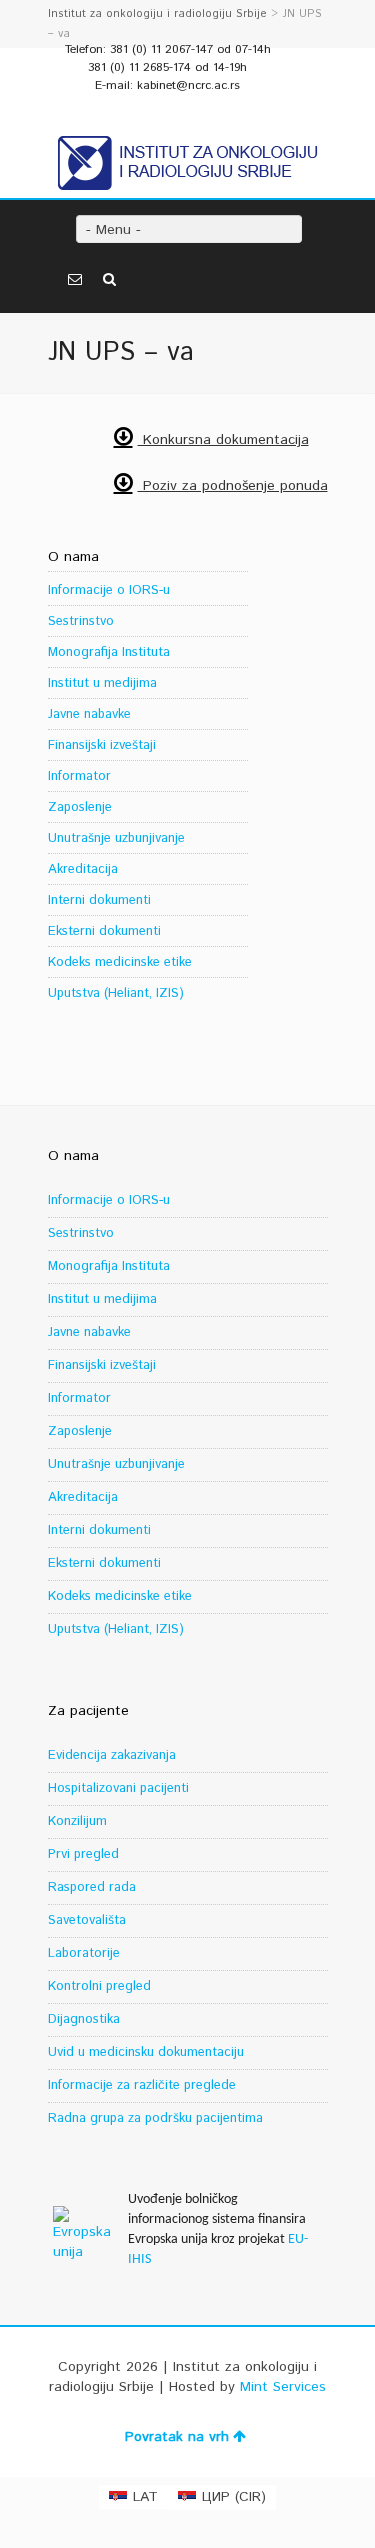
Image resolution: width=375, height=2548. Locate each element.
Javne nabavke (89, 714)
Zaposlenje (80, 807)
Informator (79, 776)
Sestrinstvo (81, 621)
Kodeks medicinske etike (120, 962)
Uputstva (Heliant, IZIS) (116, 993)
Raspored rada (92, 1887)
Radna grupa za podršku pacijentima (155, 2118)
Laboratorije (84, 1953)
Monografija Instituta (109, 652)
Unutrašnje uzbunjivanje (116, 838)
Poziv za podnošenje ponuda (233, 486)
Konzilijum (77, 1821)
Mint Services (283, 2387)
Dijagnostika (84, 2019)
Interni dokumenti (99, 900)
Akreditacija (83, 869)
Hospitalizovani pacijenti (118, 1788)
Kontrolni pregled (99, 1986)
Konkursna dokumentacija (223, 440)
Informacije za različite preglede (142, 2085)
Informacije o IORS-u (109, 590)
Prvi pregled (83, 1854)
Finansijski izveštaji (102, 745)
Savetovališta (87, 1920)
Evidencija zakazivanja (112, 1755)
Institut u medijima (102, 683)
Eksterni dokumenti (104, 931)
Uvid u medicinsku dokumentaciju (146, 2052)
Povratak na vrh (177, 2437)
